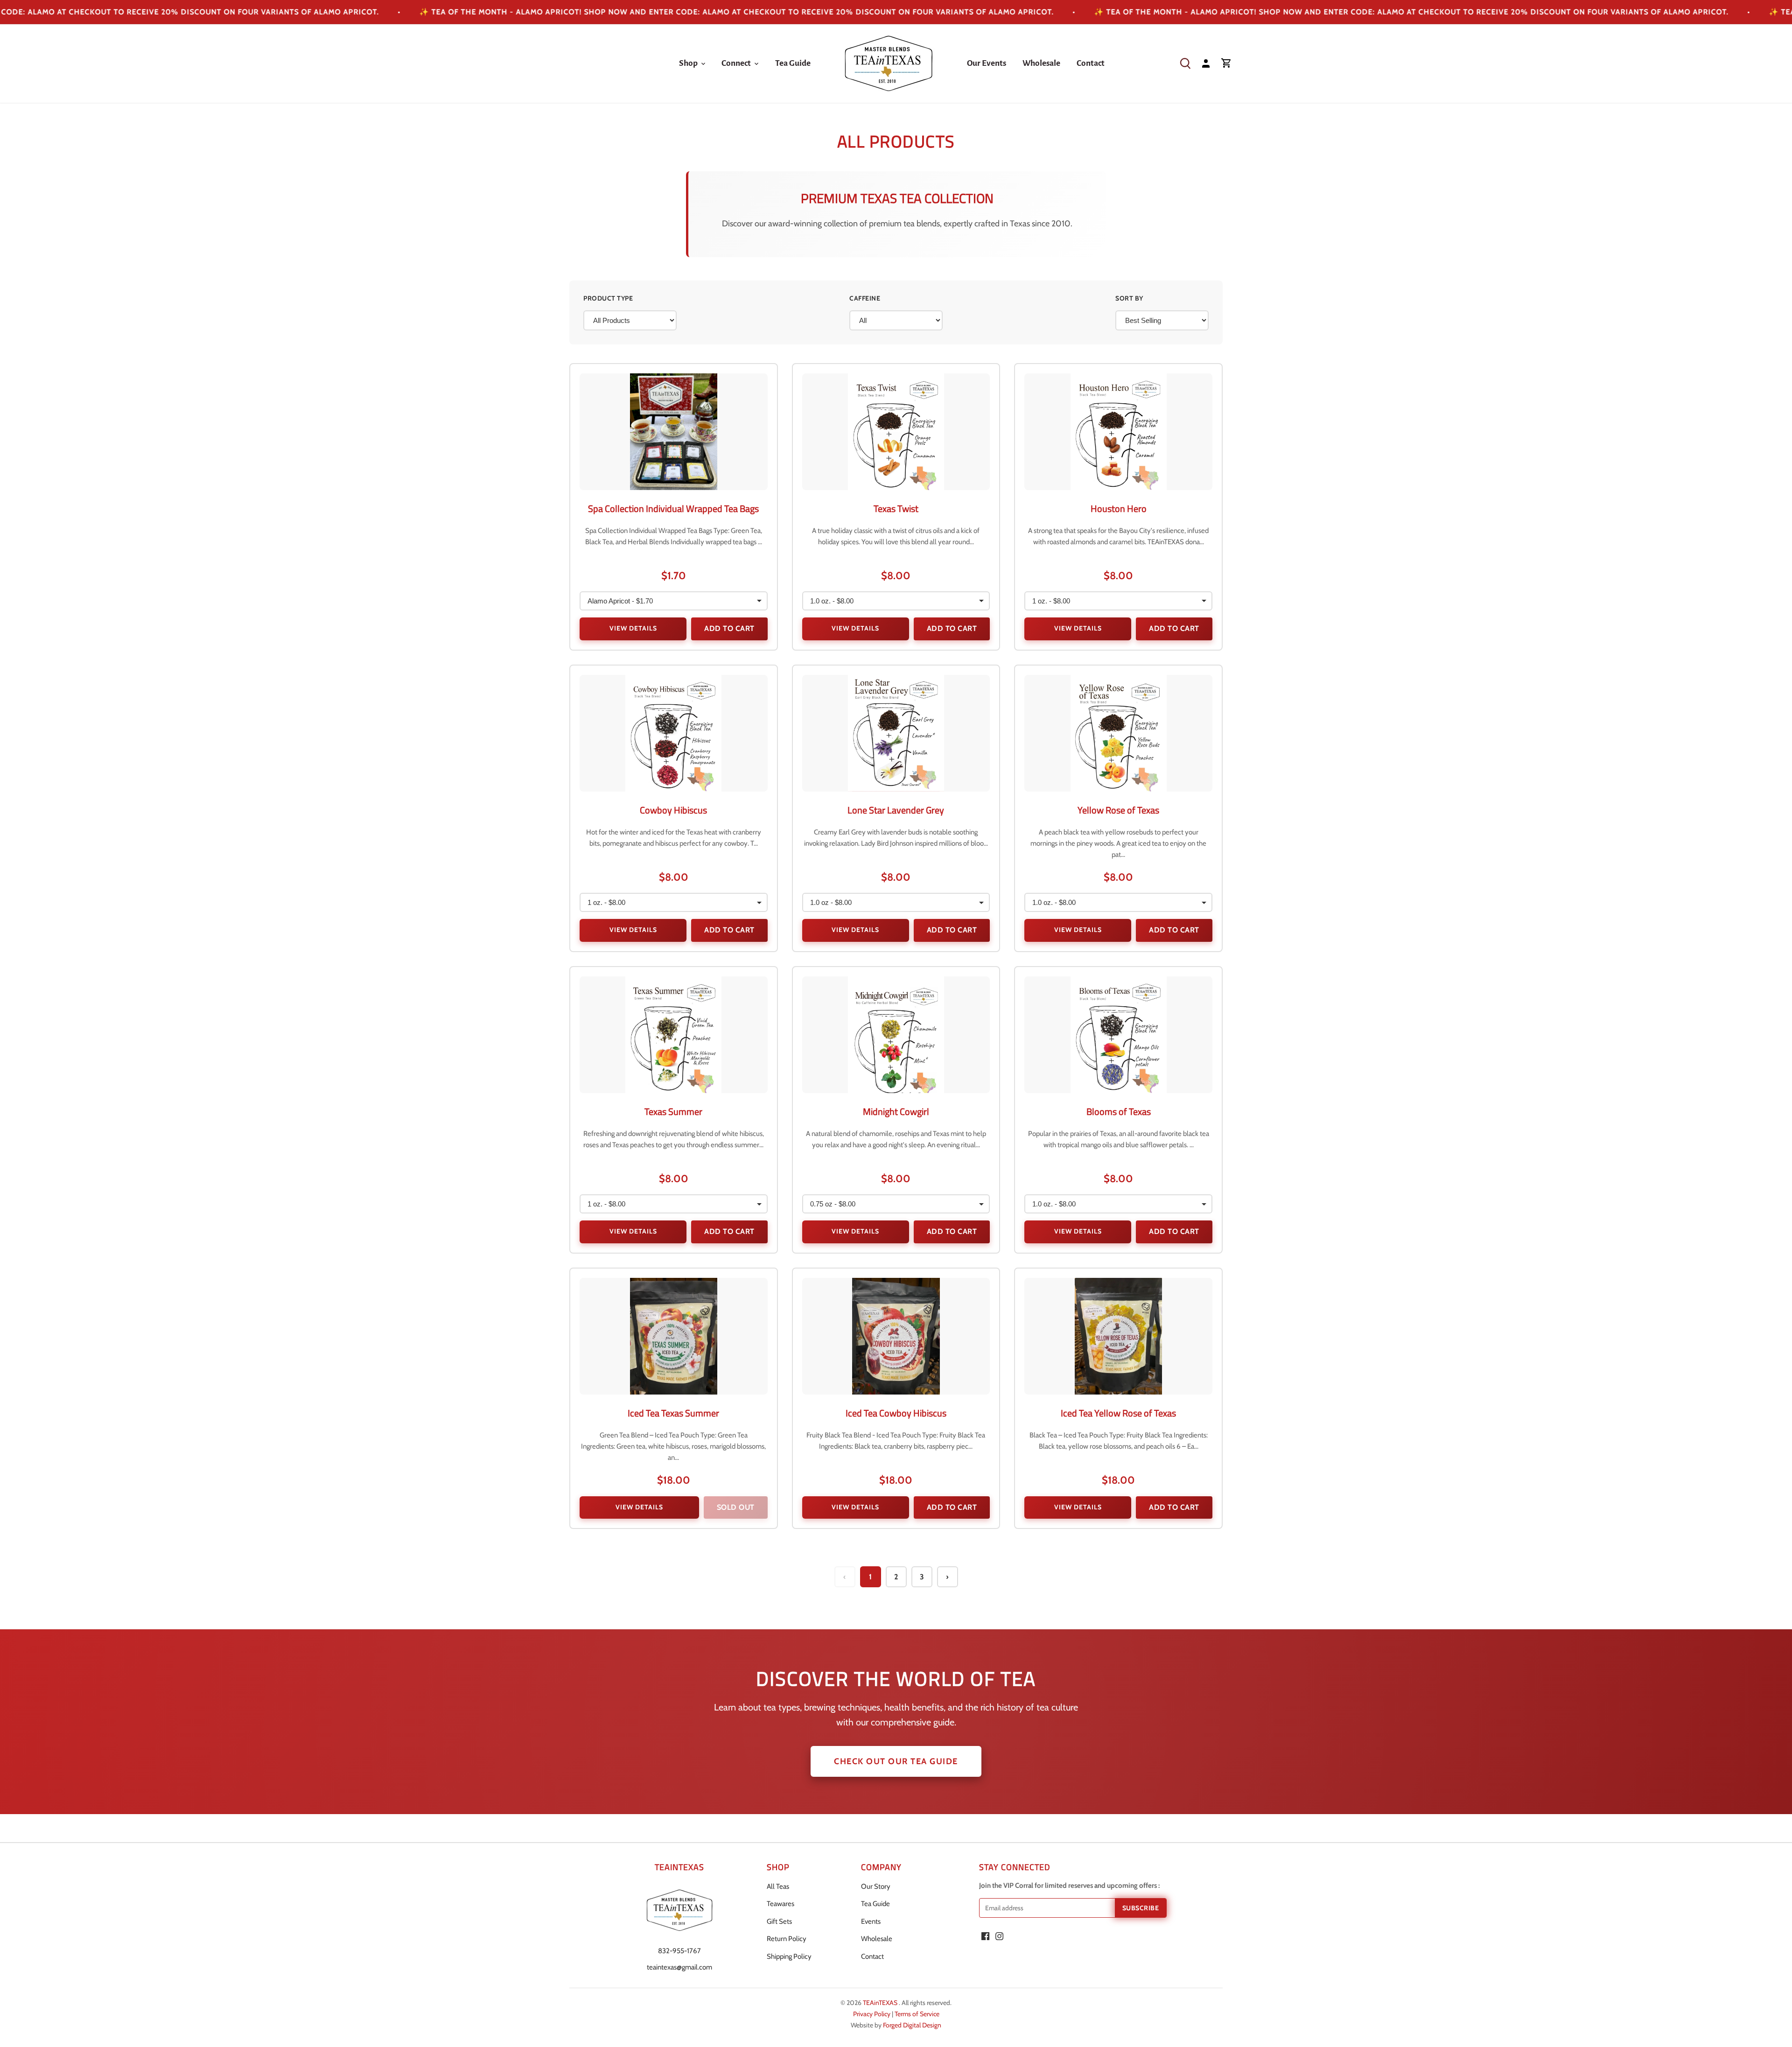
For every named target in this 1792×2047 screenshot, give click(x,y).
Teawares (780, 1904)
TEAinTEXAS (881, 2003)
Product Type (608, 298)
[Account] (1206, 63)
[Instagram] (999, 1936)
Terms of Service (917, 2014)
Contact (872, 1956)
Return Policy (787, 1939)
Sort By (1129, 298)
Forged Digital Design (912, 2025)
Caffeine (865, 298)
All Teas (778, 1886)
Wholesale (877, 1939)
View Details (633, 628)
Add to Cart (729, 628)
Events (871, 1921)
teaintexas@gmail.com (679, 1967)
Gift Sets (779, 1921)
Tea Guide (875, 1904)
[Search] (1185, 63)
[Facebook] (985, 1936)
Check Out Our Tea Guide (896, 1761)
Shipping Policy (789, 1956)
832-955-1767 (679, 1951)
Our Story (876, 1886)
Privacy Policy (872, 2014)
